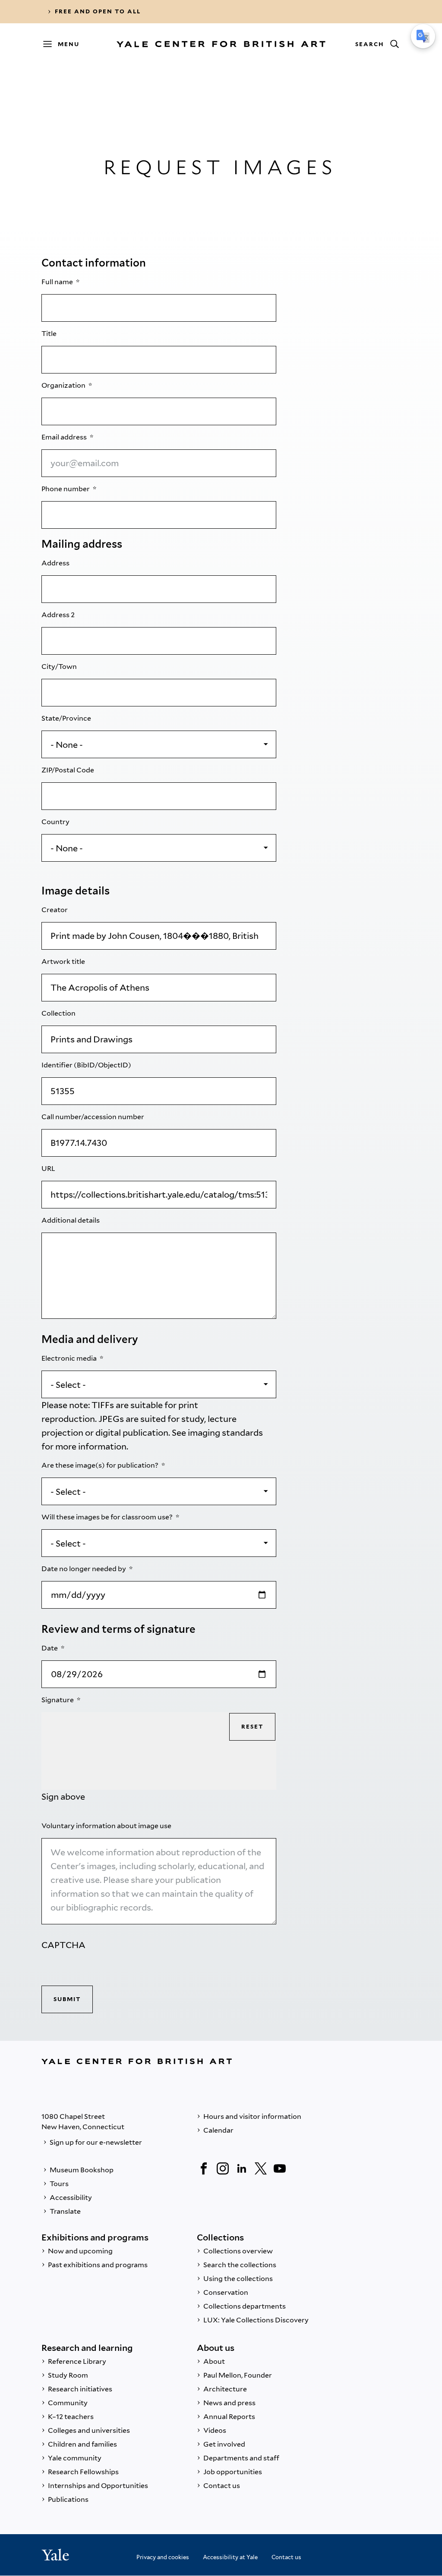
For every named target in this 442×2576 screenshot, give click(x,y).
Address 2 (59, 615)
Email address (65, 437)
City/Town (60, 667)
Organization (64, 385)
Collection (59, 1013)
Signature (58, 1700)
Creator (55, 910)
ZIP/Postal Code (68, 770)
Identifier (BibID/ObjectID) (87, 1065)
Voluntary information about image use (107, 1826)
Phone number (66, 489)
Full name (58, 282)
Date (50, 1648)
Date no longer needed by (84, 1569)
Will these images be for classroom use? (108, 1517)
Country (56, 822)
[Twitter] (261, 2168)
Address (56, 563)
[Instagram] (223, 2168)
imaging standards (225, 1433)
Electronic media (70, 1358)
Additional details (71, 1220)
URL (49, 1169)
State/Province (67, 718)
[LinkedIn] (242, 2168)
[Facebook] (204, 2168)
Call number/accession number (93, 1117)
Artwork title (64, 962)
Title (50, 334)
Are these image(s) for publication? (101, 1465)
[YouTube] (280, 2168)
